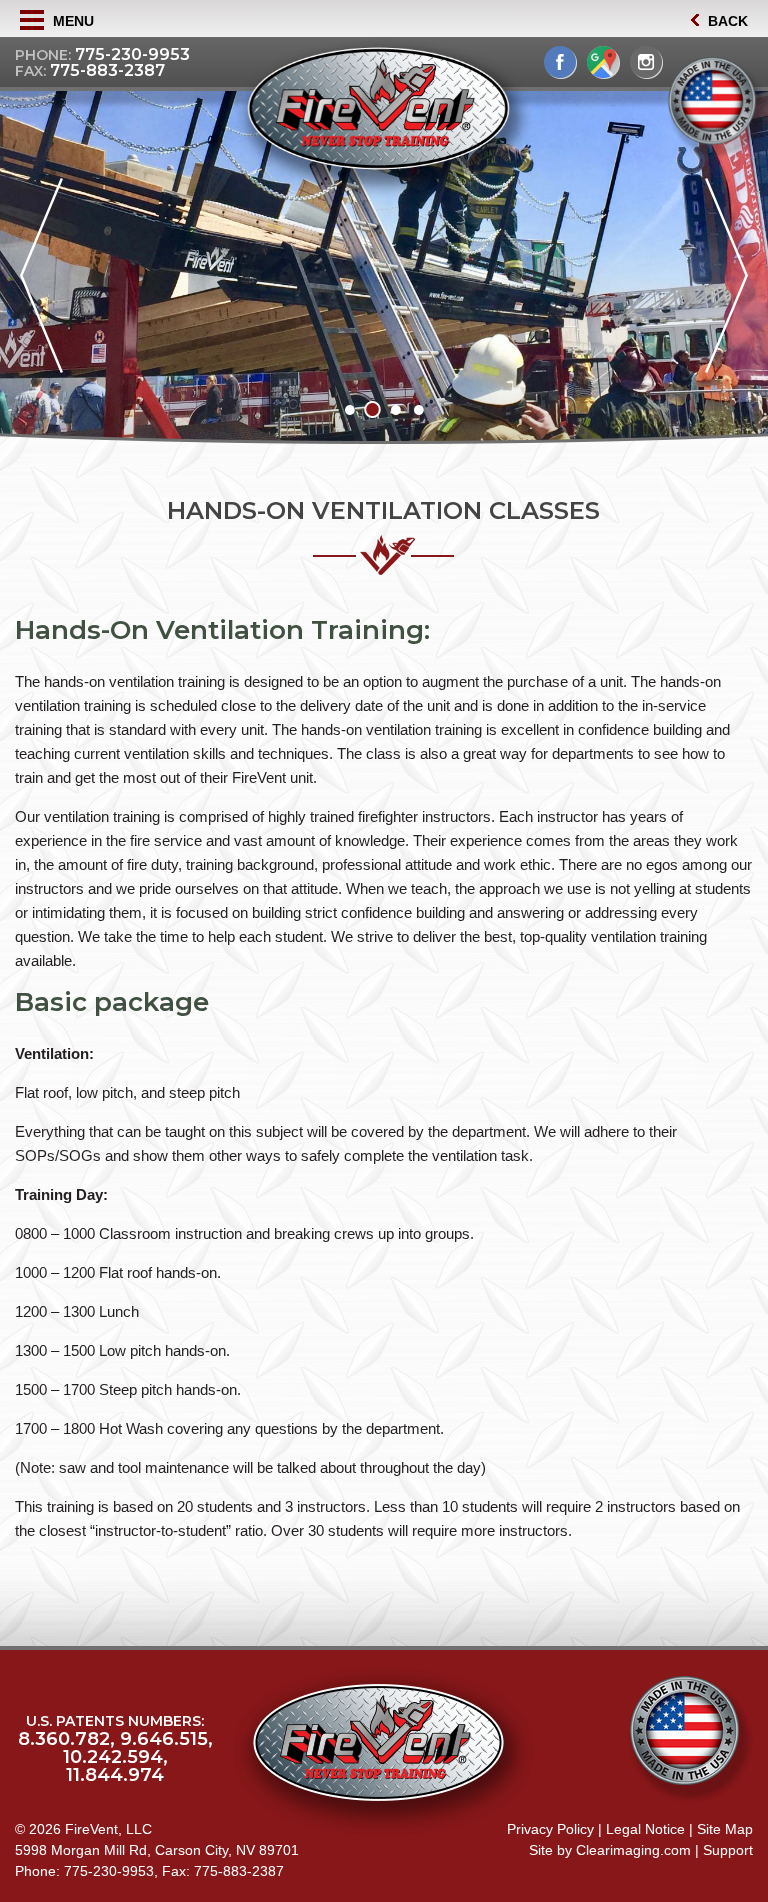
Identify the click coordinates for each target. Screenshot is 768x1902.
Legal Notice (645, 1829)
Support (728, 1850)
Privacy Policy (550, 1829)
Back (726, 21)
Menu (71, 21)
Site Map (725, 1829)
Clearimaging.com (633, 1850)
